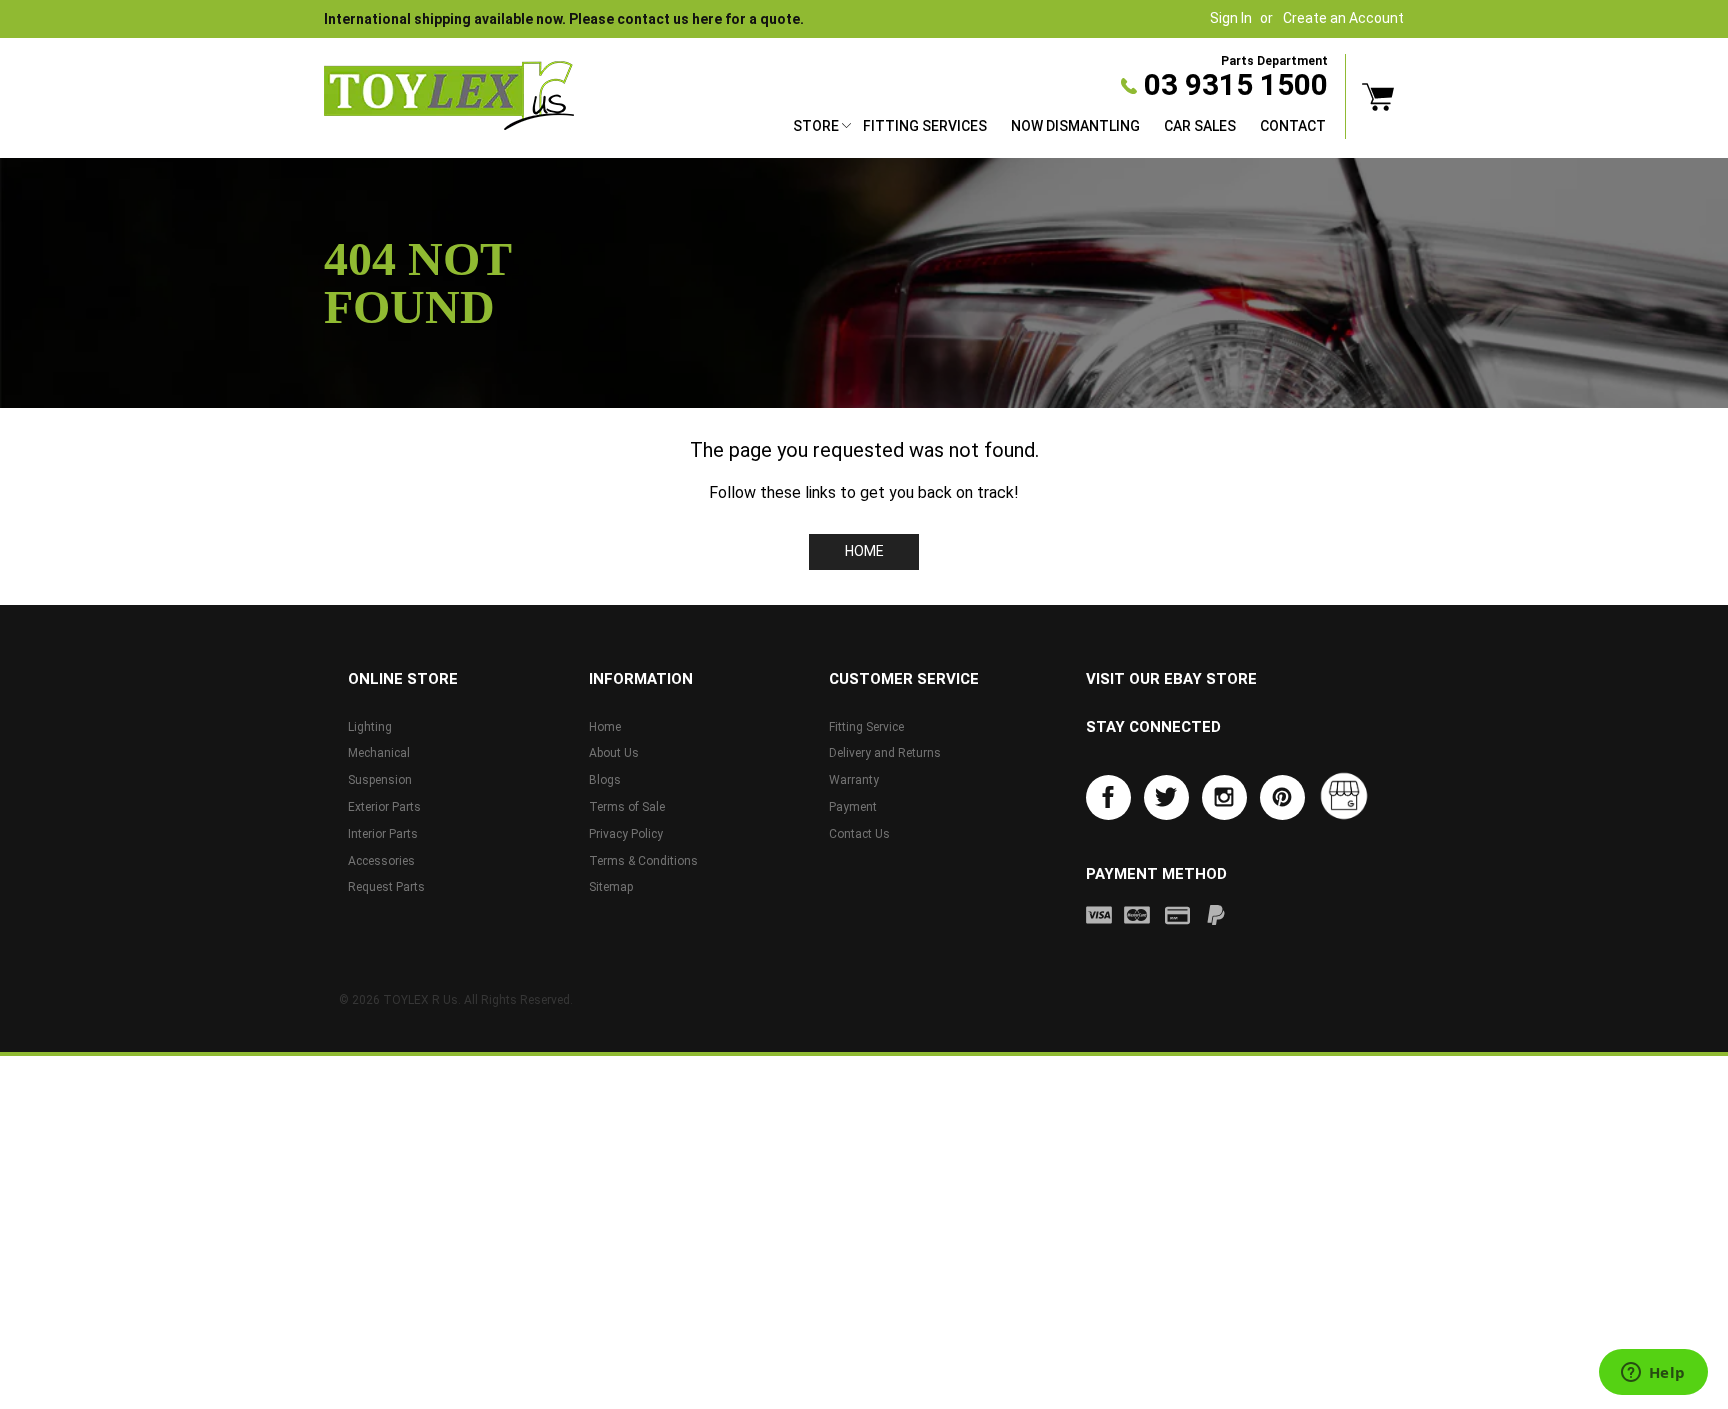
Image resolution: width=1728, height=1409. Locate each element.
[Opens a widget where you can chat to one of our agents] (1653, 1374)
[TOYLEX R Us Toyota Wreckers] (449, 96)
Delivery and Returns (885, 753)
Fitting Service (866, 727)
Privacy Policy (626, 834)
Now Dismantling (1075, 126)
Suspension (380, 780)
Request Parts (386, 887)
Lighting (370, 727)
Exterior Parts (384, 807)
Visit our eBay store (1171, 679)
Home (864, 551)
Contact (1293, 126)
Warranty (854, 780)
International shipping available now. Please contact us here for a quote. (564, 19)
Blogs (605, 780)
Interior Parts (383, 834)
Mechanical (379, 753)
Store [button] (816, 126)
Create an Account (1343, 18)
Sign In (1231, 18)
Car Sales (1200, 126)
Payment (853, 807)
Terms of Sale (627, 807)
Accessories (381, 861)
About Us (614, 753)
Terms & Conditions (643, 861)
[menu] (1059, 128)
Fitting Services (925, 126)
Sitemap (611, 887)
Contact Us (859, 834)
